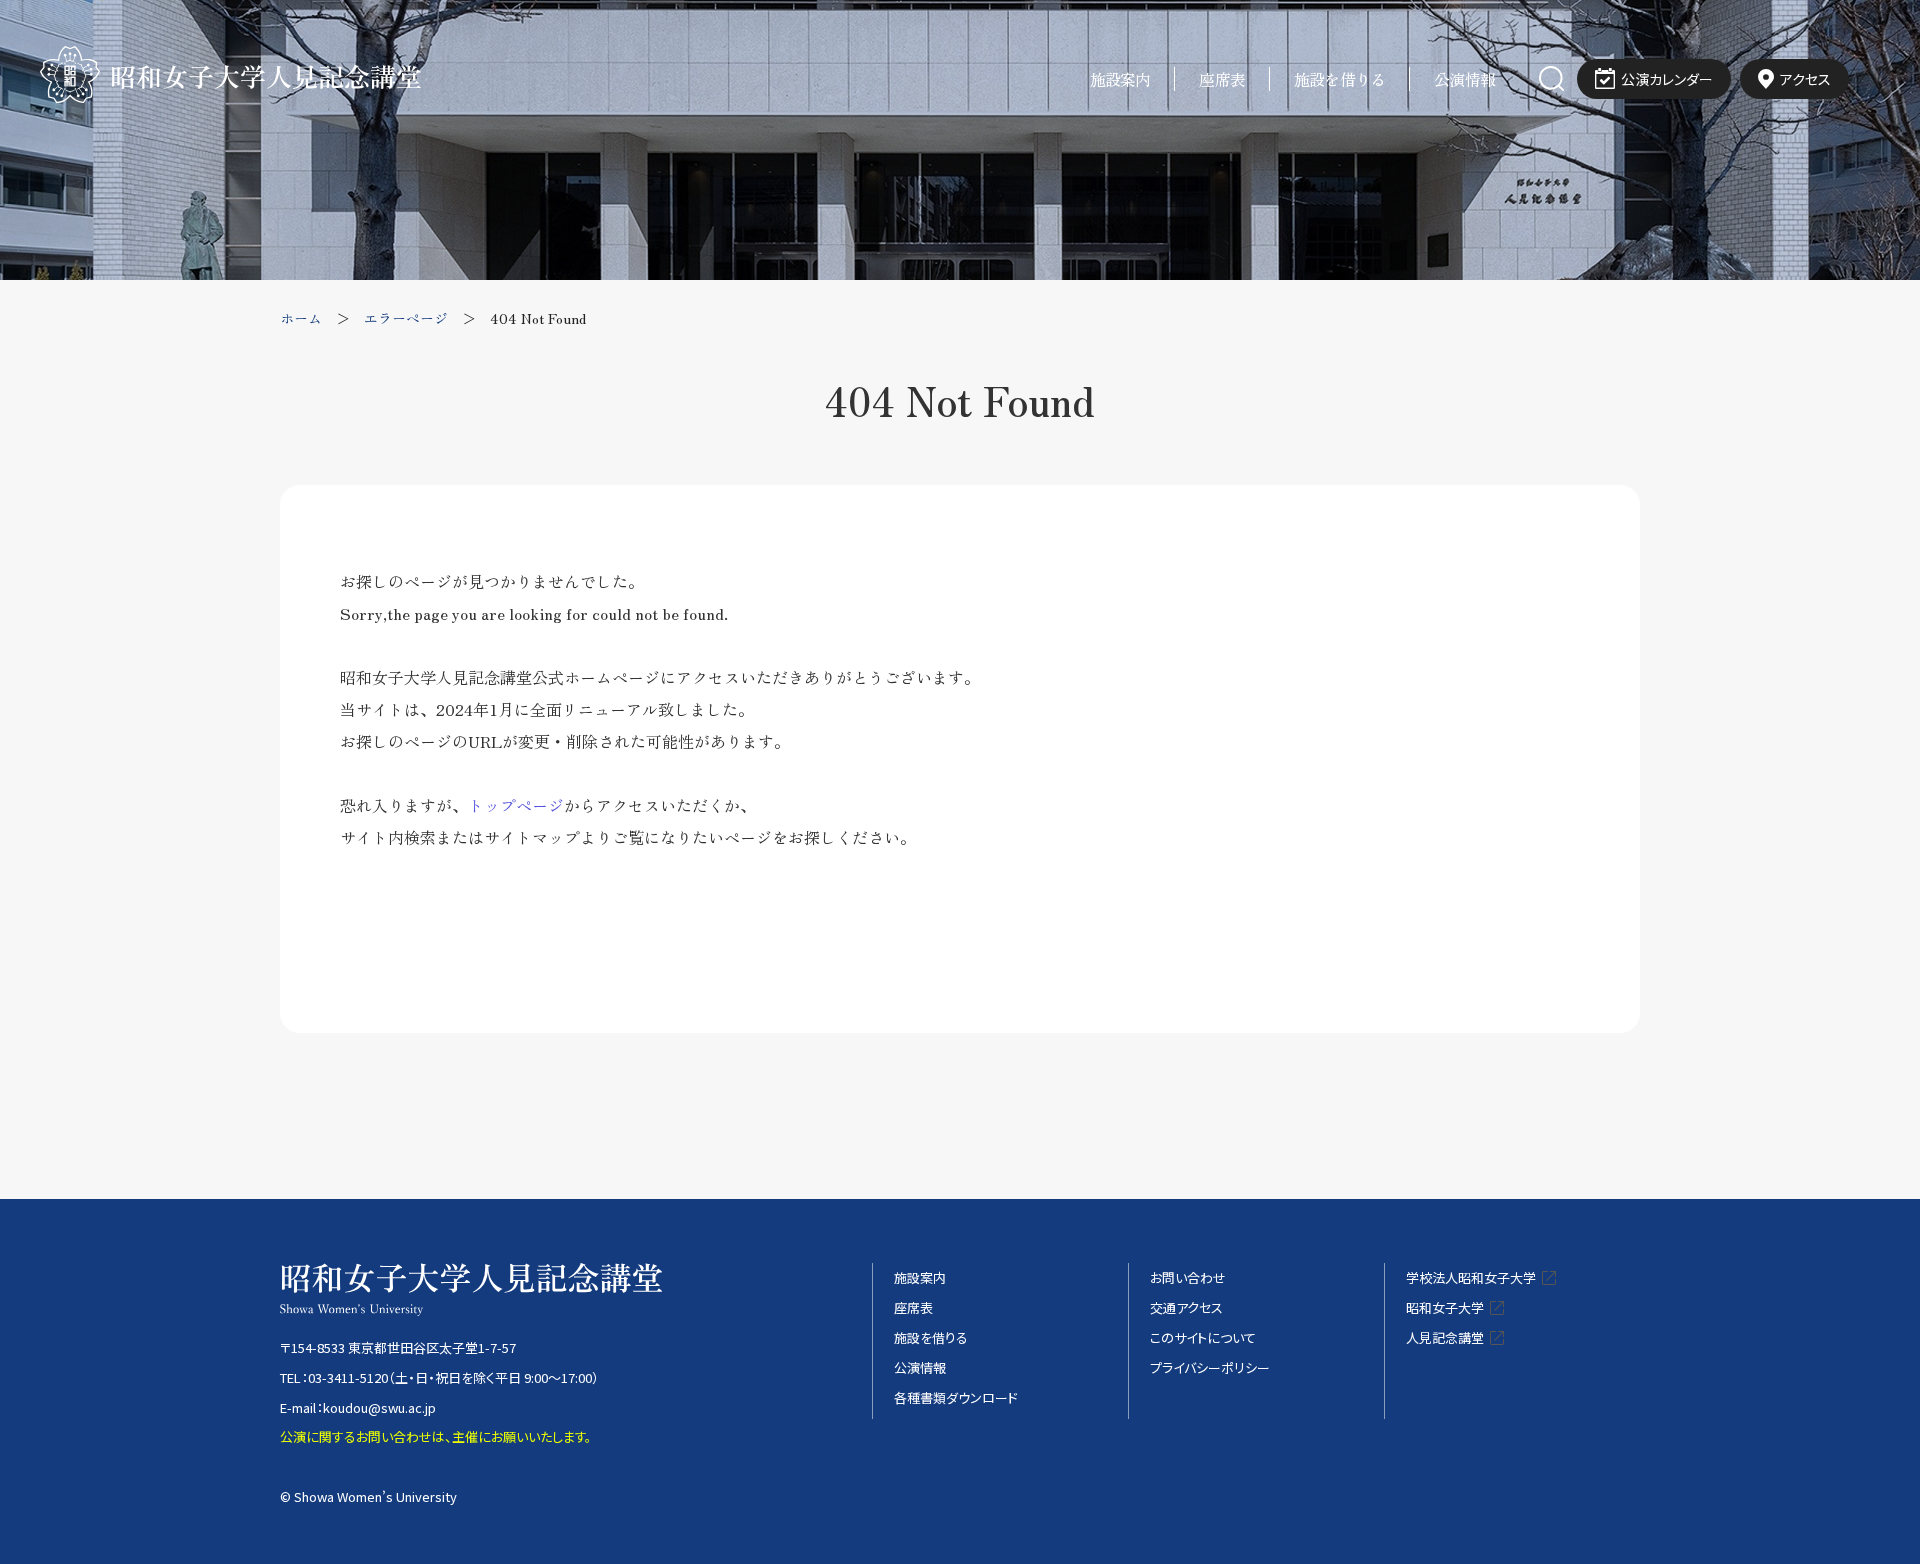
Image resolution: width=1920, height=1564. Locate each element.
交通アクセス (1186, 1307)
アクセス (1805, 79)
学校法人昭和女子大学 (1471, 1277)
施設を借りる (1339, 79)
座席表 (1222, 79)
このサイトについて (1203, 1337)
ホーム (301, 318)
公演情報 (1464, 79)
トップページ (516, 805)
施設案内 (1120, 79)
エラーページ (406, 318)
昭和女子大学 (1445, 1307)
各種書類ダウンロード (956, 1397)
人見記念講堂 (1445, 1337)
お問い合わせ (1188, 1277)
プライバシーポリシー (1210, 1367)
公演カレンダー (1667, 79)
